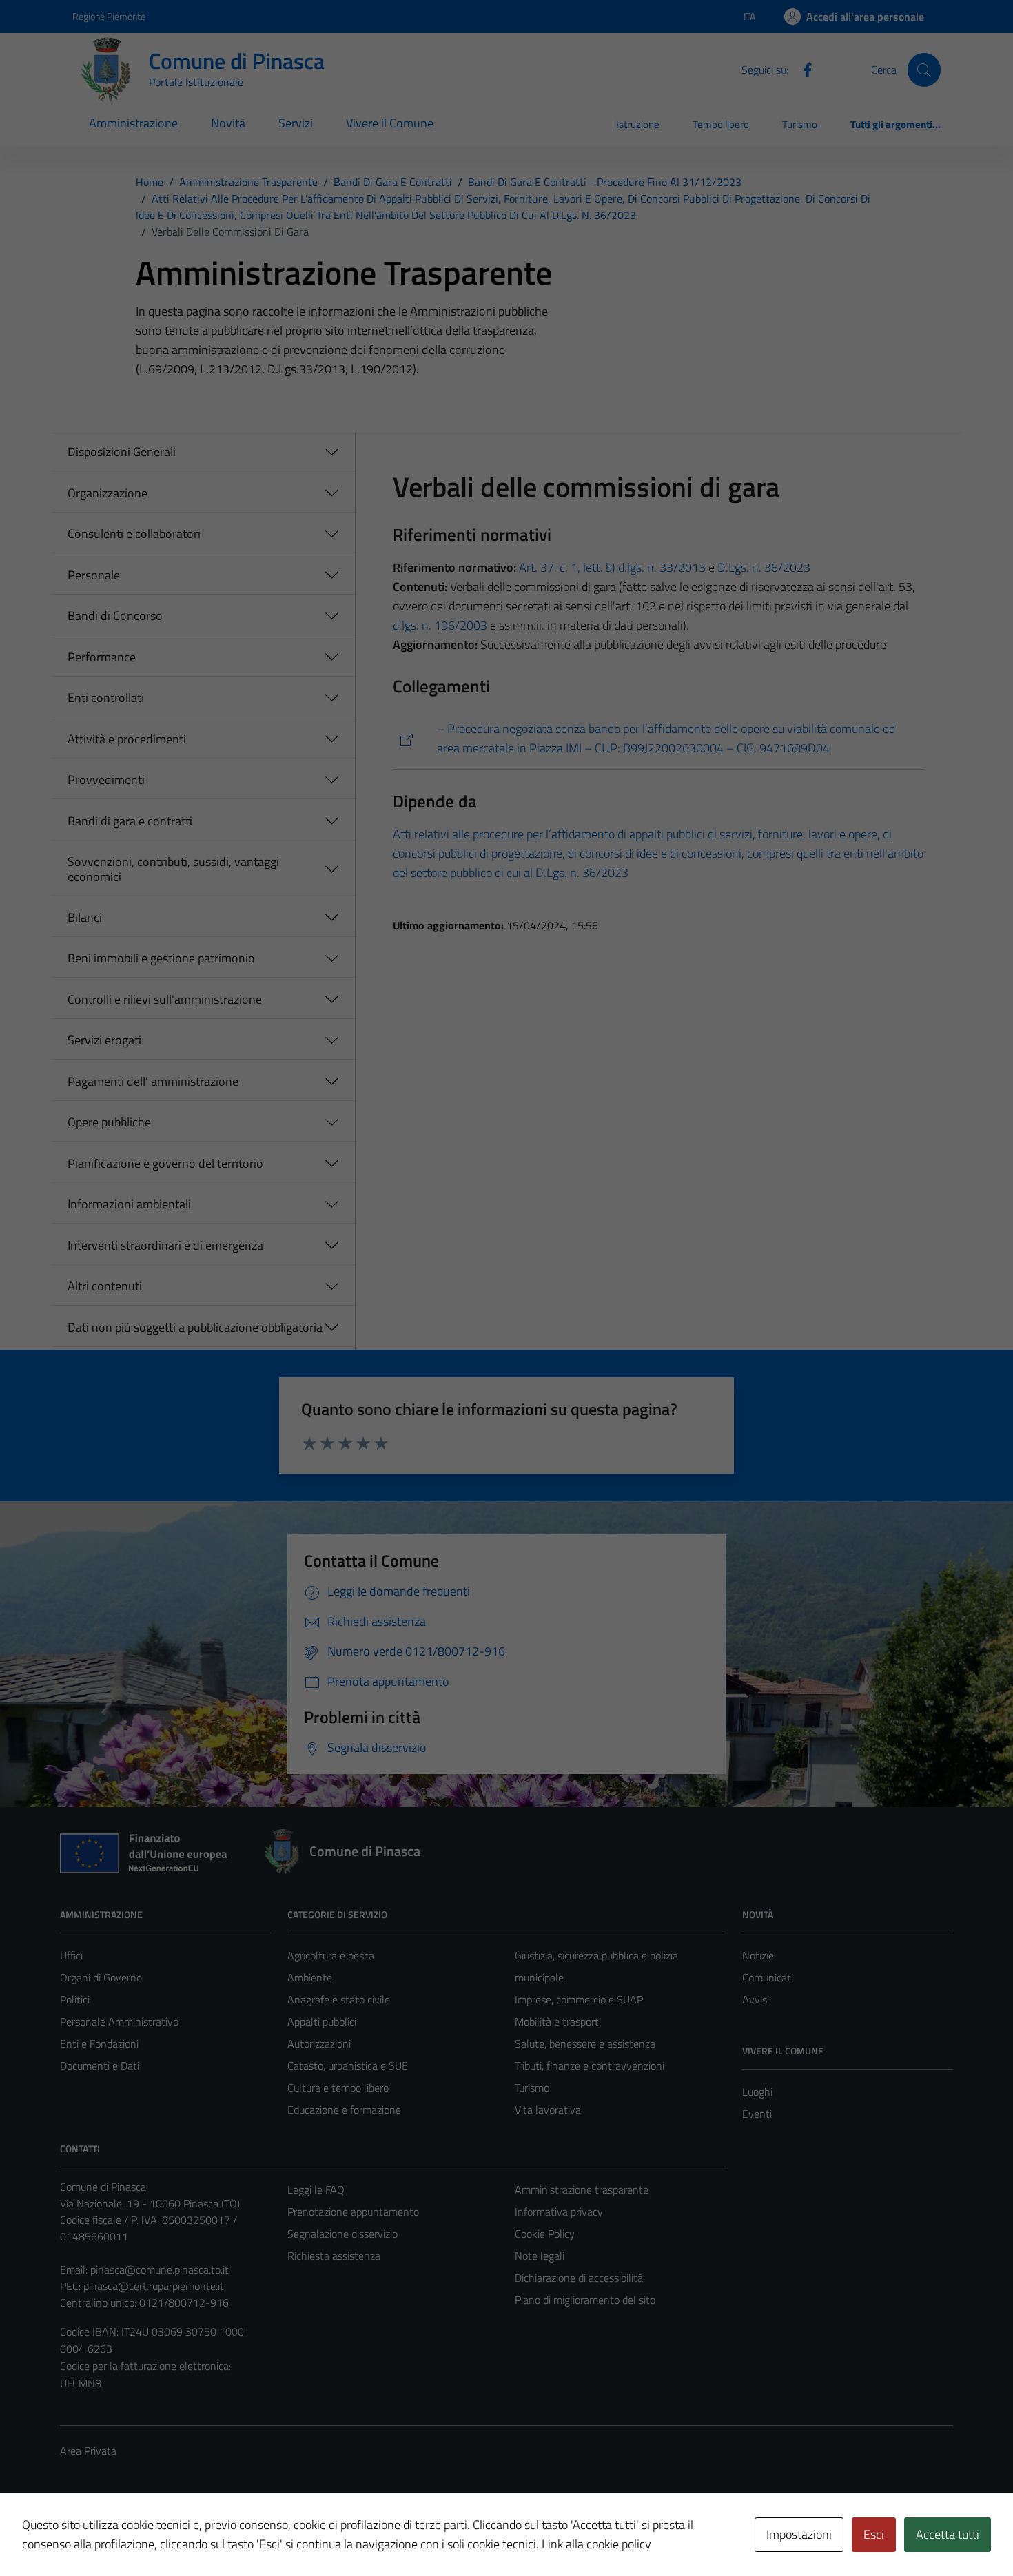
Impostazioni (799, 2534)
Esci (874, 2534)
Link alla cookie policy (596, 2544)
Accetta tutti (948, 2534)
